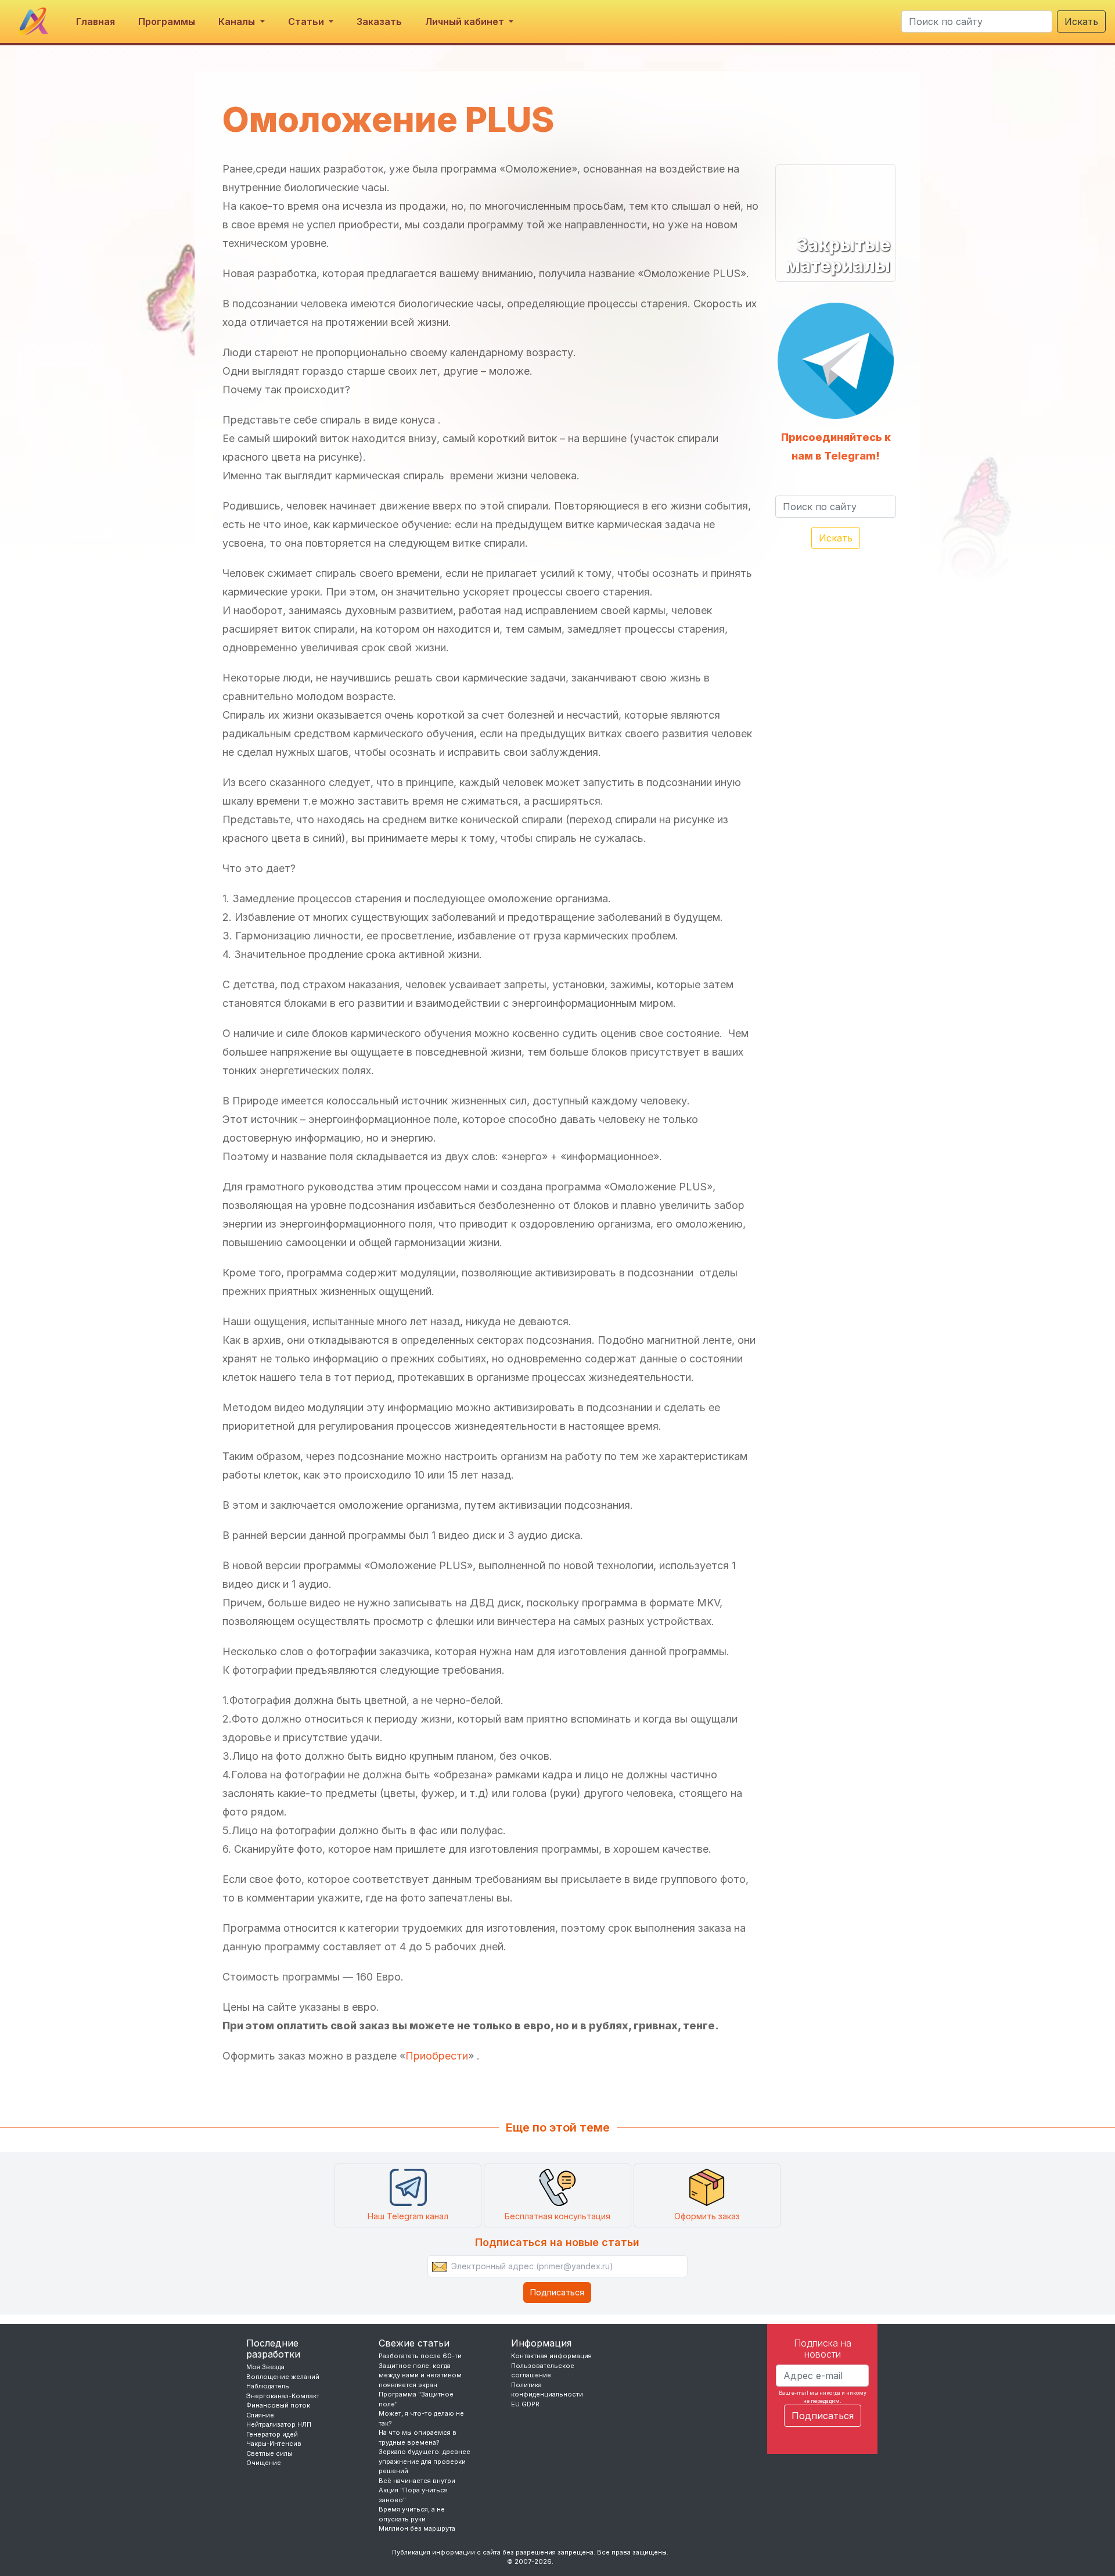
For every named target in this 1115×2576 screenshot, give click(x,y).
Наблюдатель (268, 2386)
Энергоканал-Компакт (283, 2396)
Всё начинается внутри (417, 2481)
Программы (167, 21)
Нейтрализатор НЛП (279, 2424)
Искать (1081, 21)
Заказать (379, 21)
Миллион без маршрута (417, 2528)
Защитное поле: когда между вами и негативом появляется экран (420, 2375)
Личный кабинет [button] (466, 21)
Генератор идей (272, 2434)
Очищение (264, 2463)
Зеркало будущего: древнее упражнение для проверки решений (425, 2461)
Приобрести (437, 2056)
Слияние (260, 2415)
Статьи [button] (307, 21)
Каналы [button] (238, 21)
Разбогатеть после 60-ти (420, 2356)
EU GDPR (525, 2404)
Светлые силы (269, 2453)
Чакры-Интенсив (274, 2444)
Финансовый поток (278, 2405)
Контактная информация (551, 2356)
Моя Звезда (265, 2367)
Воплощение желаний (283, 2377)
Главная (96, 21)
